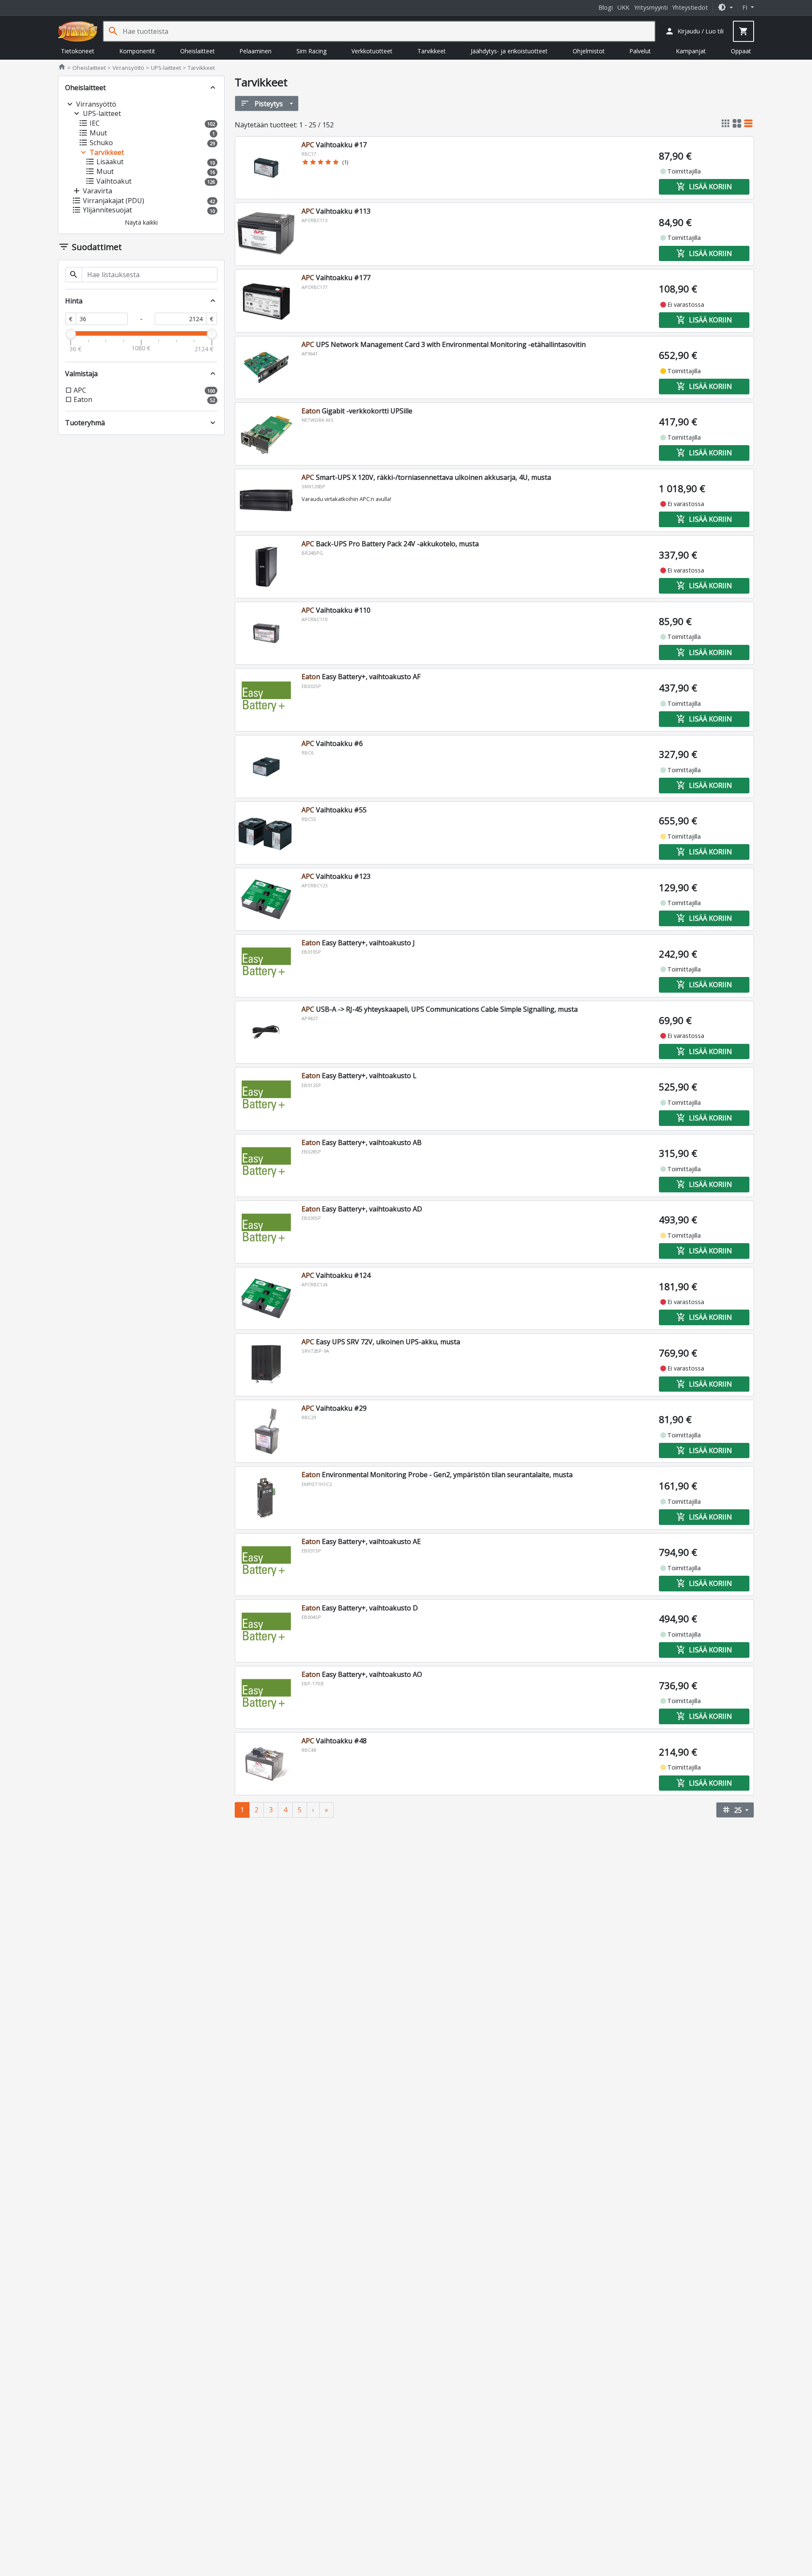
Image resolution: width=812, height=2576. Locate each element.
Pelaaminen (255, 51)
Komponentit (137, 51)
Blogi (606, 7)
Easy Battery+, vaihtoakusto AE (361, 1541)
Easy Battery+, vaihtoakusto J (358, 943)
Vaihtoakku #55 (334, 810)
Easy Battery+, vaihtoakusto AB (362, 1142)
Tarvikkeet (432, 51)
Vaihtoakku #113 (336, 211)
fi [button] (746, 7)
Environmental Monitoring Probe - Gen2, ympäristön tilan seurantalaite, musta (437, 1475)
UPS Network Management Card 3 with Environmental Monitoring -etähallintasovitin (444, 344)
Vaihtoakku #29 (334, 1408)
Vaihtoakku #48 (334, 1741)
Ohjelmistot (589, 51)
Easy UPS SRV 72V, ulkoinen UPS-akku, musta (381, 1342)
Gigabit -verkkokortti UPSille (357, 411)
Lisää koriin (704, 187)
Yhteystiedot (690, 7)
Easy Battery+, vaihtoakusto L (359, 1076)
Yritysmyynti (651, 7)
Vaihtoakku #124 (336, 1275)
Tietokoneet (78, 51)
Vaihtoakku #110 (336, 610)
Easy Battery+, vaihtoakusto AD (362, 1209)
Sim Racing (311, 51)
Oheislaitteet (198, 51)
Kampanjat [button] (691, 51)
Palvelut (640, 51)
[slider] (71, 334)
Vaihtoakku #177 (336, 278)
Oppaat (741, 51)
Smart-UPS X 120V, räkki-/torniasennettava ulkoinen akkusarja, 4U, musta (426, 477)
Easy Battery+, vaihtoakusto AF (361, 677)
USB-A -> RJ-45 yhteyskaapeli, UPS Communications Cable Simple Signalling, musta (440, 1009)
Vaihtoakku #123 (336, 876)
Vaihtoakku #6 (332, 743)
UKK (623, 7)
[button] (725, 7)
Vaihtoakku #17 (334, 145)
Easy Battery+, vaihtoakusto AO (362, 1674)
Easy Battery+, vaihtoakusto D (360, 1608)
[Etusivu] (78, 31)
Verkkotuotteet (372, 51)
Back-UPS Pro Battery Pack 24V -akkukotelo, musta (390, 544)
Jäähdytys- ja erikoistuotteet (509, 51)
